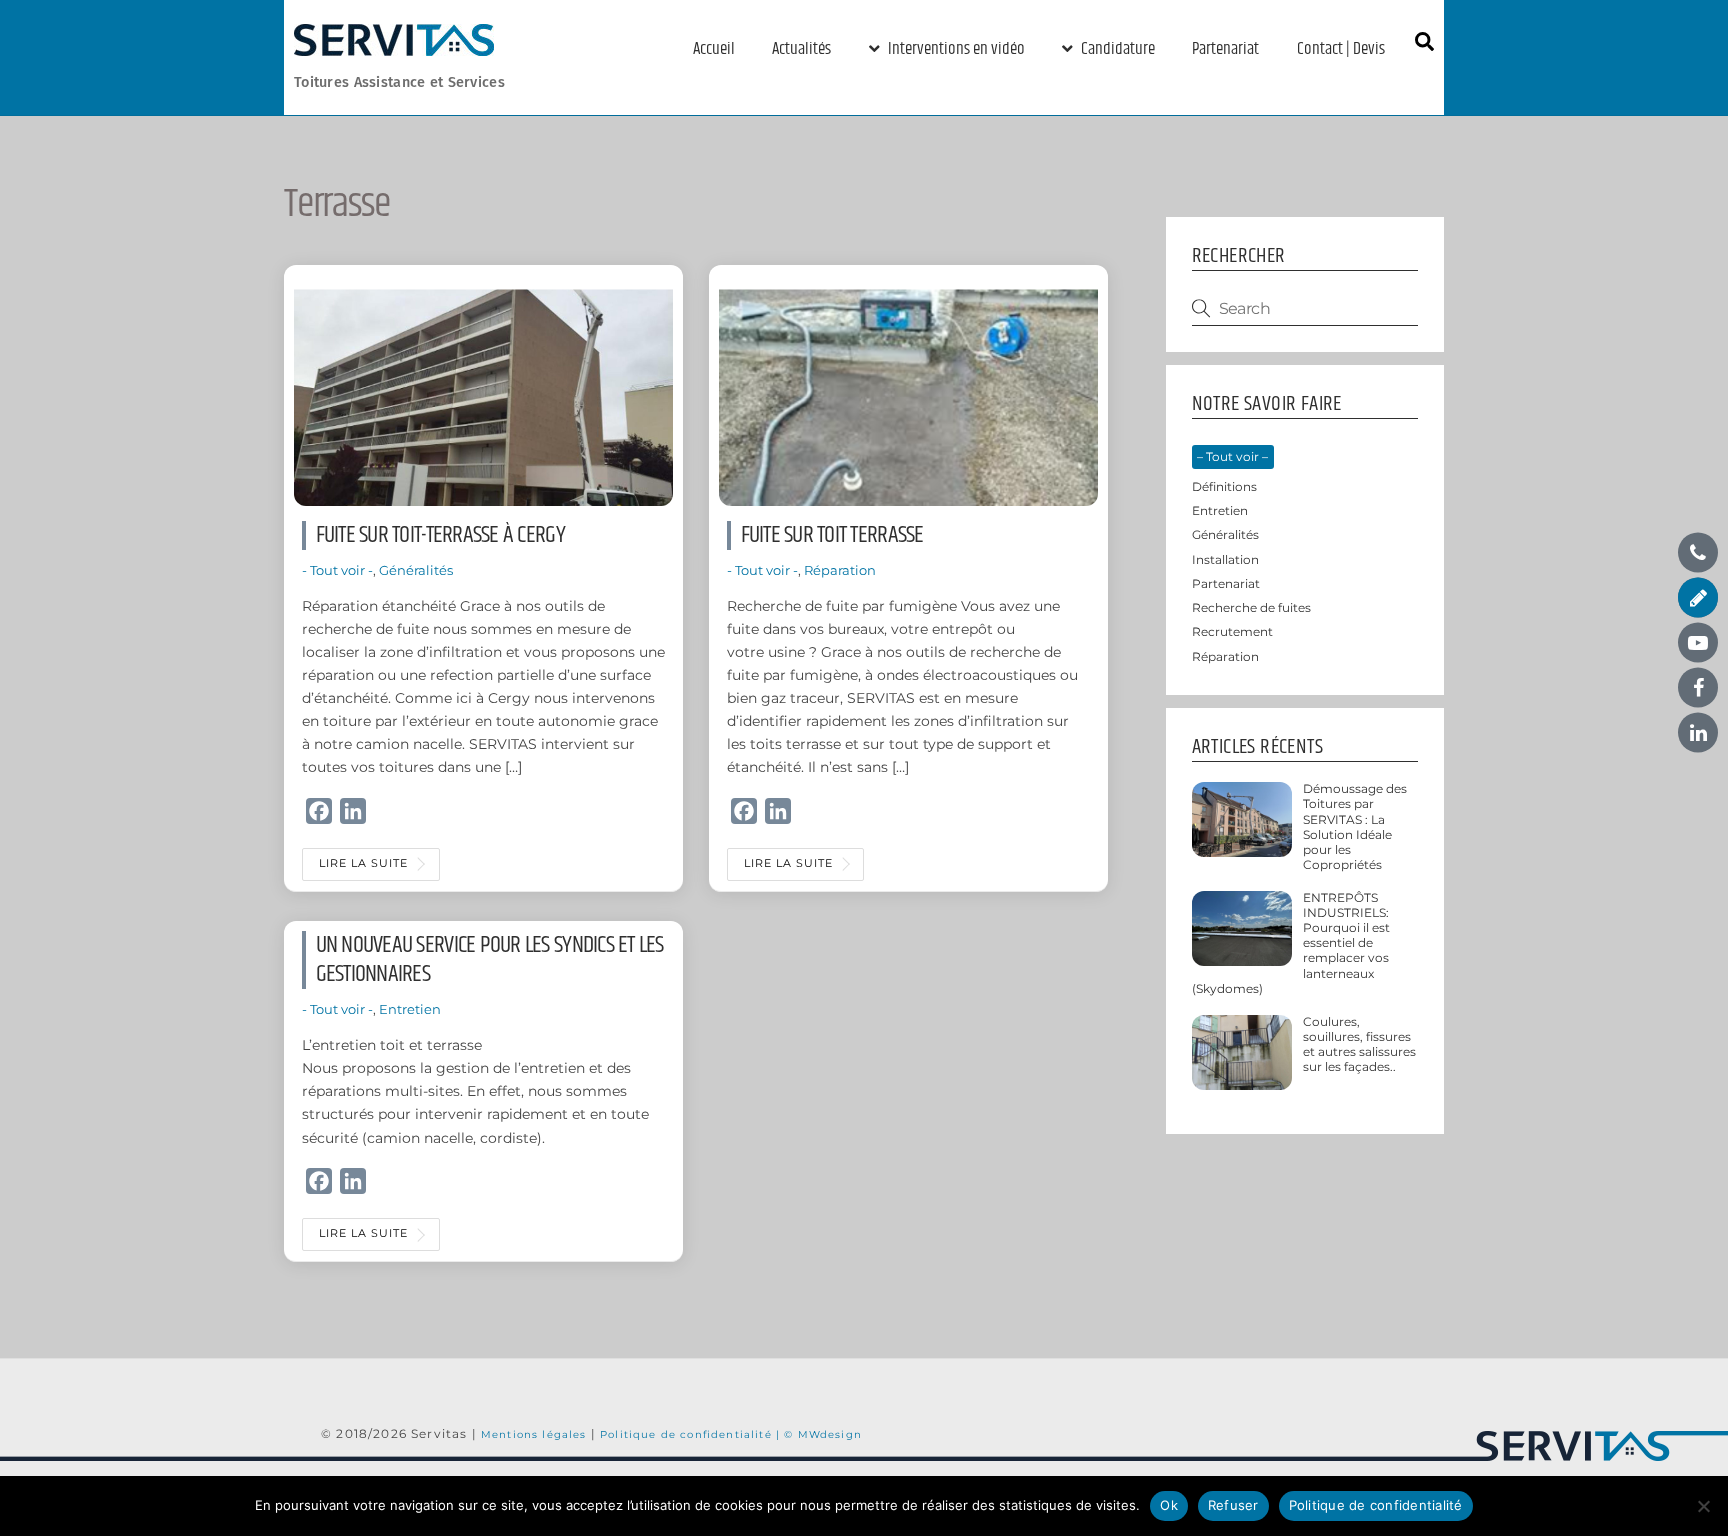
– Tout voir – (1232, 457)
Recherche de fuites (1251, 608)
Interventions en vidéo (955, 49)
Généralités (416, 570)
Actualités (801, 49)
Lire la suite (363, 863)
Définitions (1224, 487)
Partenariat (1225, 49)
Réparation (840, 570)
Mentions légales (536, 1434)
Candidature (1116, 49)
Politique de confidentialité (1376, 1505)
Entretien (410, 1009)
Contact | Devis (1341, 49)
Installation (1225, 560)
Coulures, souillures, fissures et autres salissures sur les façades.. (1359, 1044)
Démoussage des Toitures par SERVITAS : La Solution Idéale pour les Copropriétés (1355, 827)
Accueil (714, 49)
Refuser (1233, 1505)
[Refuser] (1703, 1506)
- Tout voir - (337, 570)
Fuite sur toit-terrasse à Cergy (440, 535)
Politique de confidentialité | (692, 1434)
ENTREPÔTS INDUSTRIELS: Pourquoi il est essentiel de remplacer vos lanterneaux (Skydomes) (1291, 943)
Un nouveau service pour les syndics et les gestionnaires (490, 959)
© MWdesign (823, 1434)
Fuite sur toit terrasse (832, 535)
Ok (1169, 1505)
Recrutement (1232, 632)
